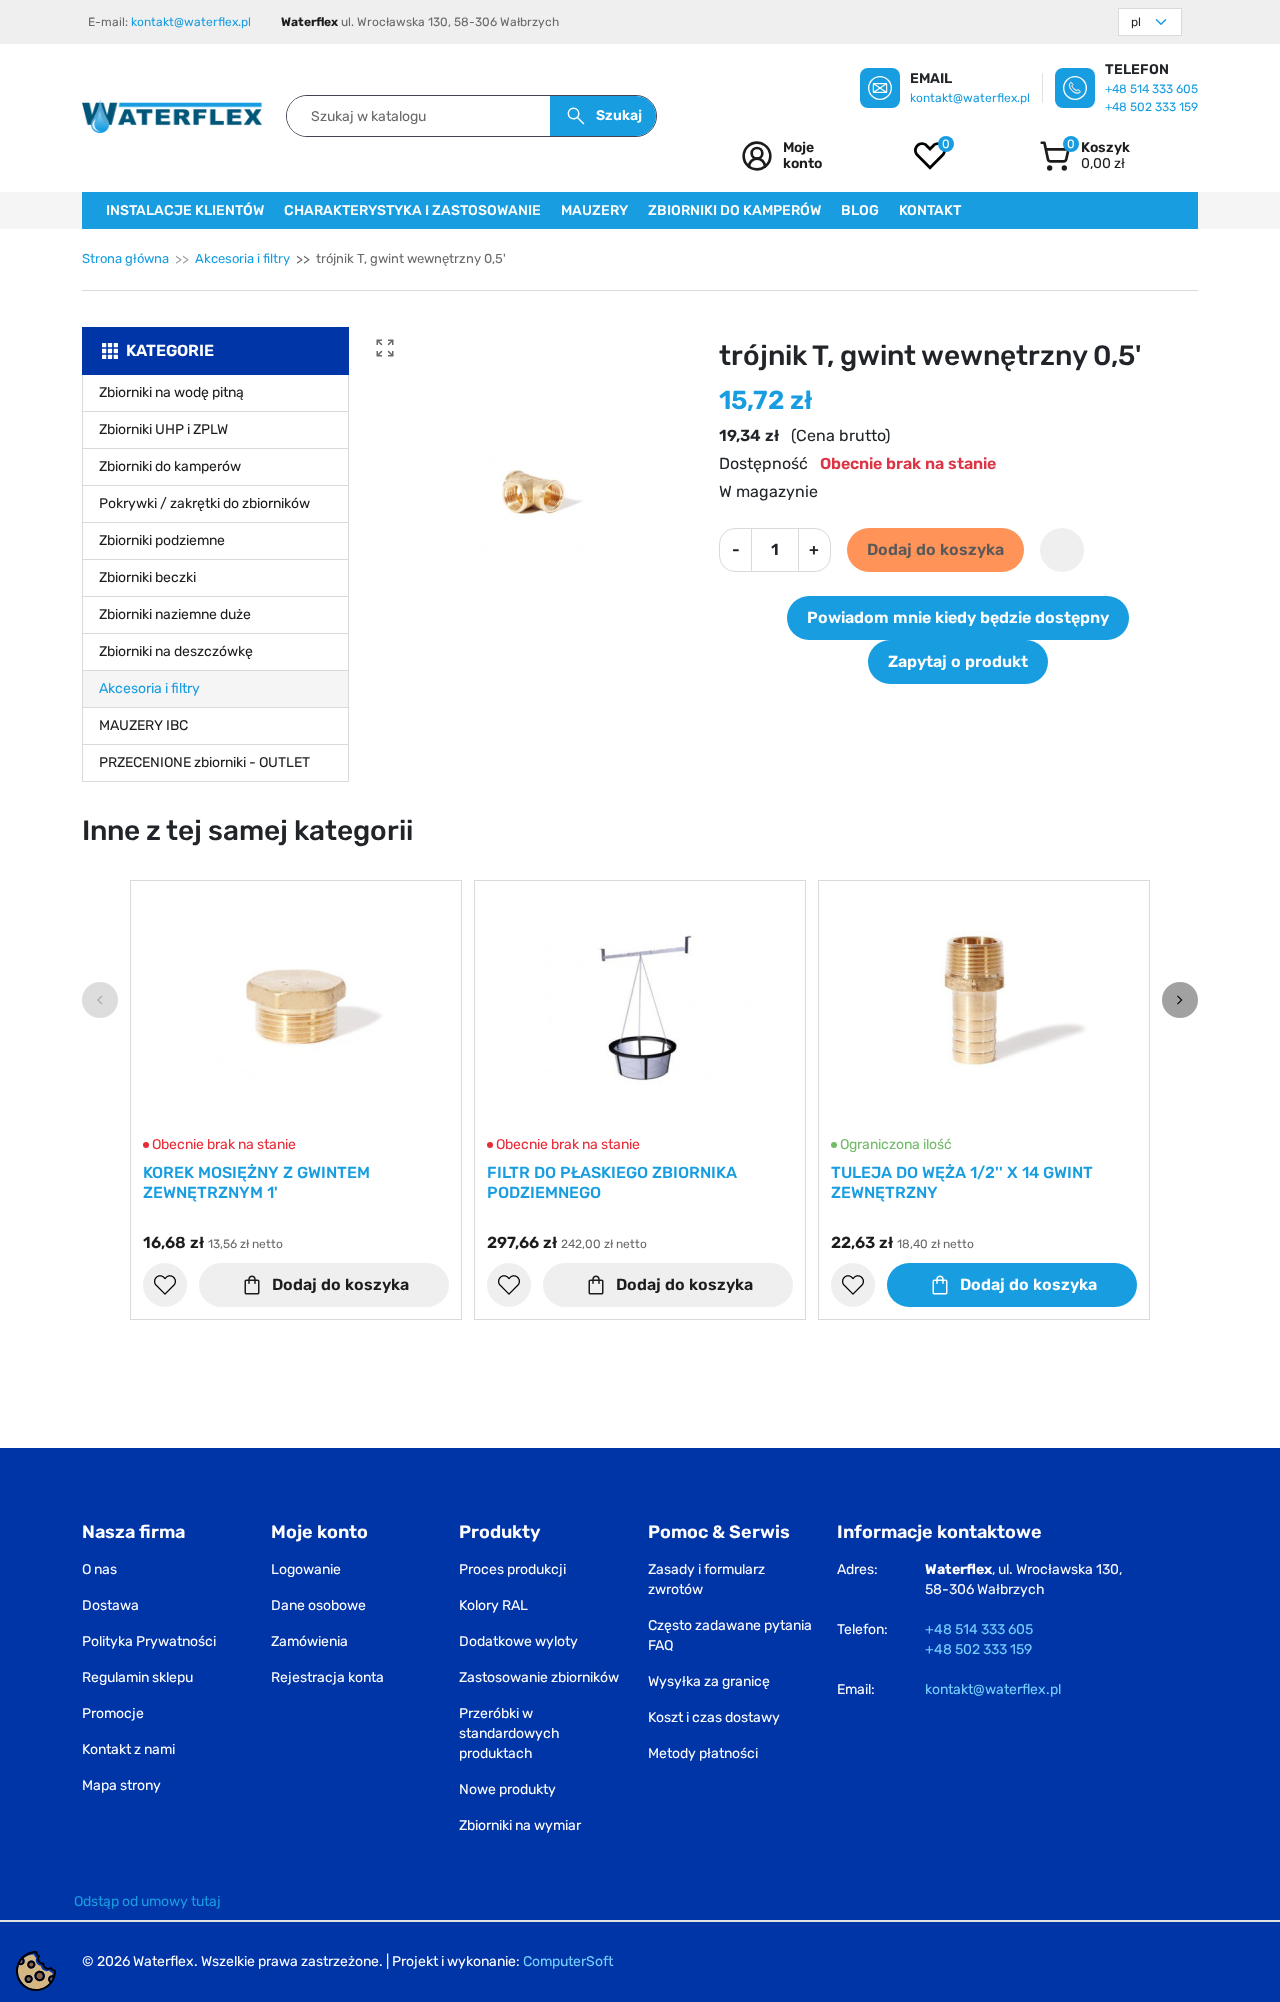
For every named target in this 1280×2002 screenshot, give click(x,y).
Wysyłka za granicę (709, 1681)
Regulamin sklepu (137, 1677)
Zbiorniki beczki (147, 577)
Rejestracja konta (327, 1677)
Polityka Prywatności (149, 1641)
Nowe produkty (507, 1789)
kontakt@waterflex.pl (191, 22)
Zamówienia (309, 1641)
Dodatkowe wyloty (518, 1641)
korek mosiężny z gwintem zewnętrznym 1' (256, 1182)
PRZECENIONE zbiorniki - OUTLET (204, 762)
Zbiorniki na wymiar (520, 1825)
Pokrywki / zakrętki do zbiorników (204, 503)
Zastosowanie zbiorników (539, 1677)
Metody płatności (703, 1753)
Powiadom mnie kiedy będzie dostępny (958, 617)
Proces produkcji (512, 1569)
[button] (1084, 156)
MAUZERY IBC (143, 725)
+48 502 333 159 (1151, 107)
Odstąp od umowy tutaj (147, 1901)
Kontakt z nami (128, 1749)
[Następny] (1180, 1000)
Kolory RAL (493, 1605)
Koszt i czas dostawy (714, 1717)
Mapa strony (121, 1785)
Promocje (113, 1713)
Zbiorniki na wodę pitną (171, 392)
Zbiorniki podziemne (162, 540)
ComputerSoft (568, 1961)
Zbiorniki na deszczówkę (176, 651)
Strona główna (125, 258)
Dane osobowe (318, 1605)
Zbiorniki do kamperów (170, 466)
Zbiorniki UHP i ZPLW (163, 429)
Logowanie (306, 1569)
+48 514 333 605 (1151, 89)
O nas (99, 1569)
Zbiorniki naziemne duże (175, 614)
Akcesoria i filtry (242, 258)
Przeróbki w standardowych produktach (509, 1733)
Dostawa (110, 1605)
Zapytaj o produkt (958, 661)
